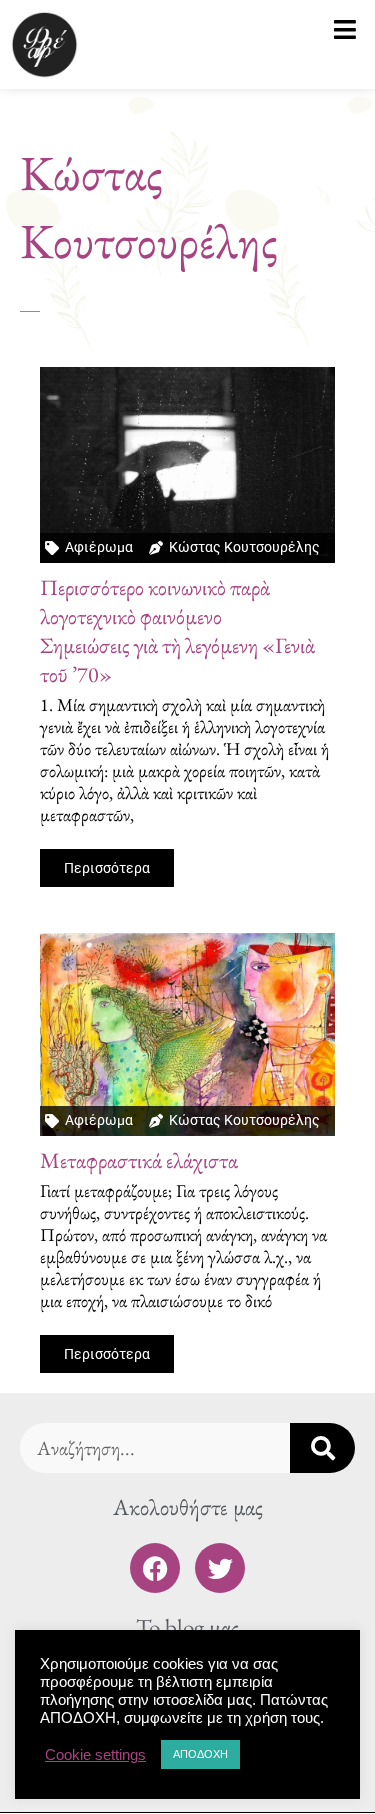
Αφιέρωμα (99, 547)
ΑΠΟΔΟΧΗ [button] (200, 1754)
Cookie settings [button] (95, 1755)
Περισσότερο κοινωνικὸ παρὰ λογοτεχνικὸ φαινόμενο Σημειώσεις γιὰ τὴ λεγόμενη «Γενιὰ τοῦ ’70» (177, 631)
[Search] (322, 1448)
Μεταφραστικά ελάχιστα (139, 1160)
